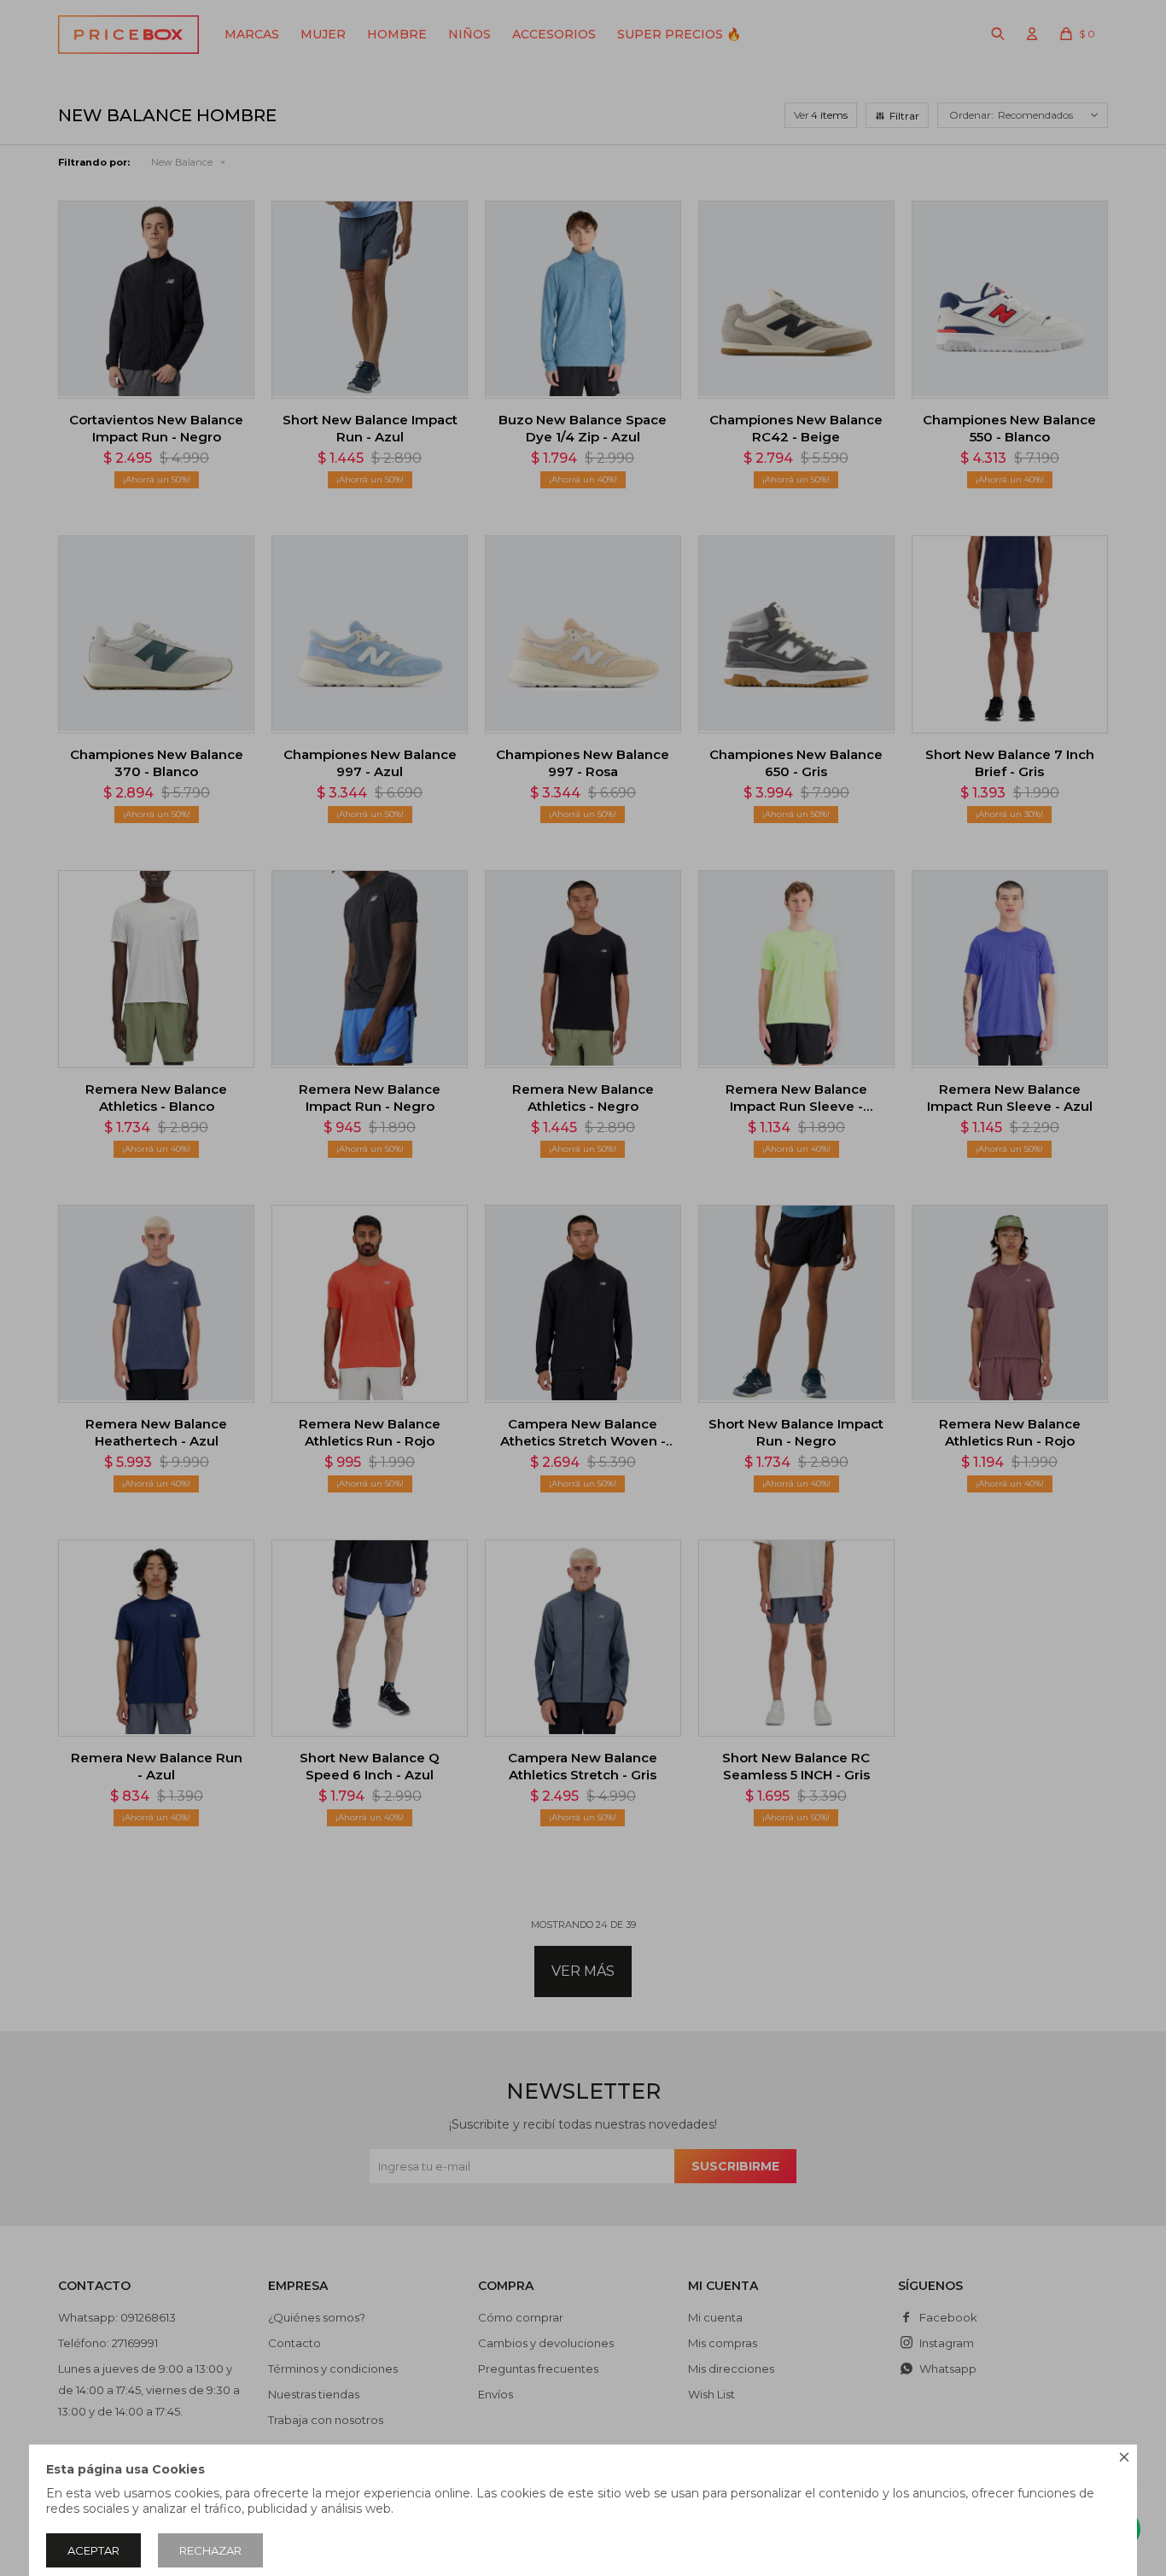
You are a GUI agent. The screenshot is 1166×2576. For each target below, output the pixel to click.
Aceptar (93, 2550)
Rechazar (210, 2550)
